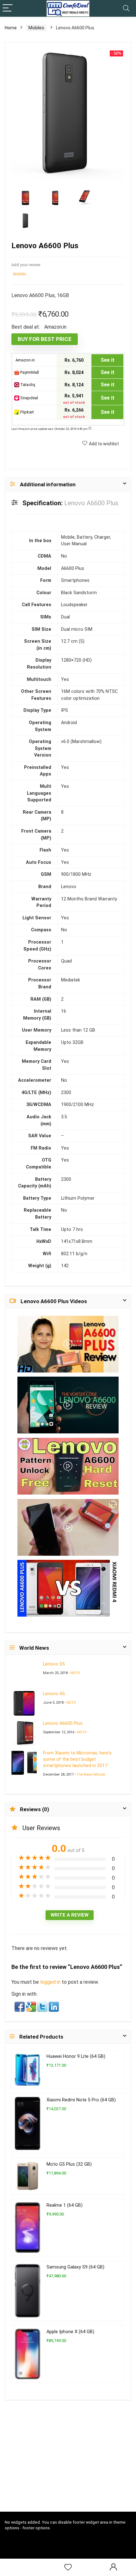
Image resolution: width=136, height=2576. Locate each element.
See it (108, 360)
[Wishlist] (68, 2567)
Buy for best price (45, 339)
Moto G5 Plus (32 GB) (69, 2164)
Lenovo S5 (54, 1664)
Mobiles (36, 28)
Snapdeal (29, 398)
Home (11, 28)
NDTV (75, 1673)
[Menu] (8, 8)
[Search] (126, 8)
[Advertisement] (70, 2465)
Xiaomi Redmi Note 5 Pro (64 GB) (81, 2100)
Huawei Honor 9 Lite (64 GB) (76, 2056)
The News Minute (91, 1774)
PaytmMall (29, 372)
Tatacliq (27, 385)
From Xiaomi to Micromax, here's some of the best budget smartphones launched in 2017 (77, 1759)
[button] (20, 2006)
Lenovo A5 (54, 1694)
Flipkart (27, 412)
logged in (51, 1982)
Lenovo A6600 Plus (63, 1723)
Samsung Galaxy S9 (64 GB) (75, 2267)
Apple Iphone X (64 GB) (70, 2332)
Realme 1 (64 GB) (65, 2205)
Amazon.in (25, 360)
